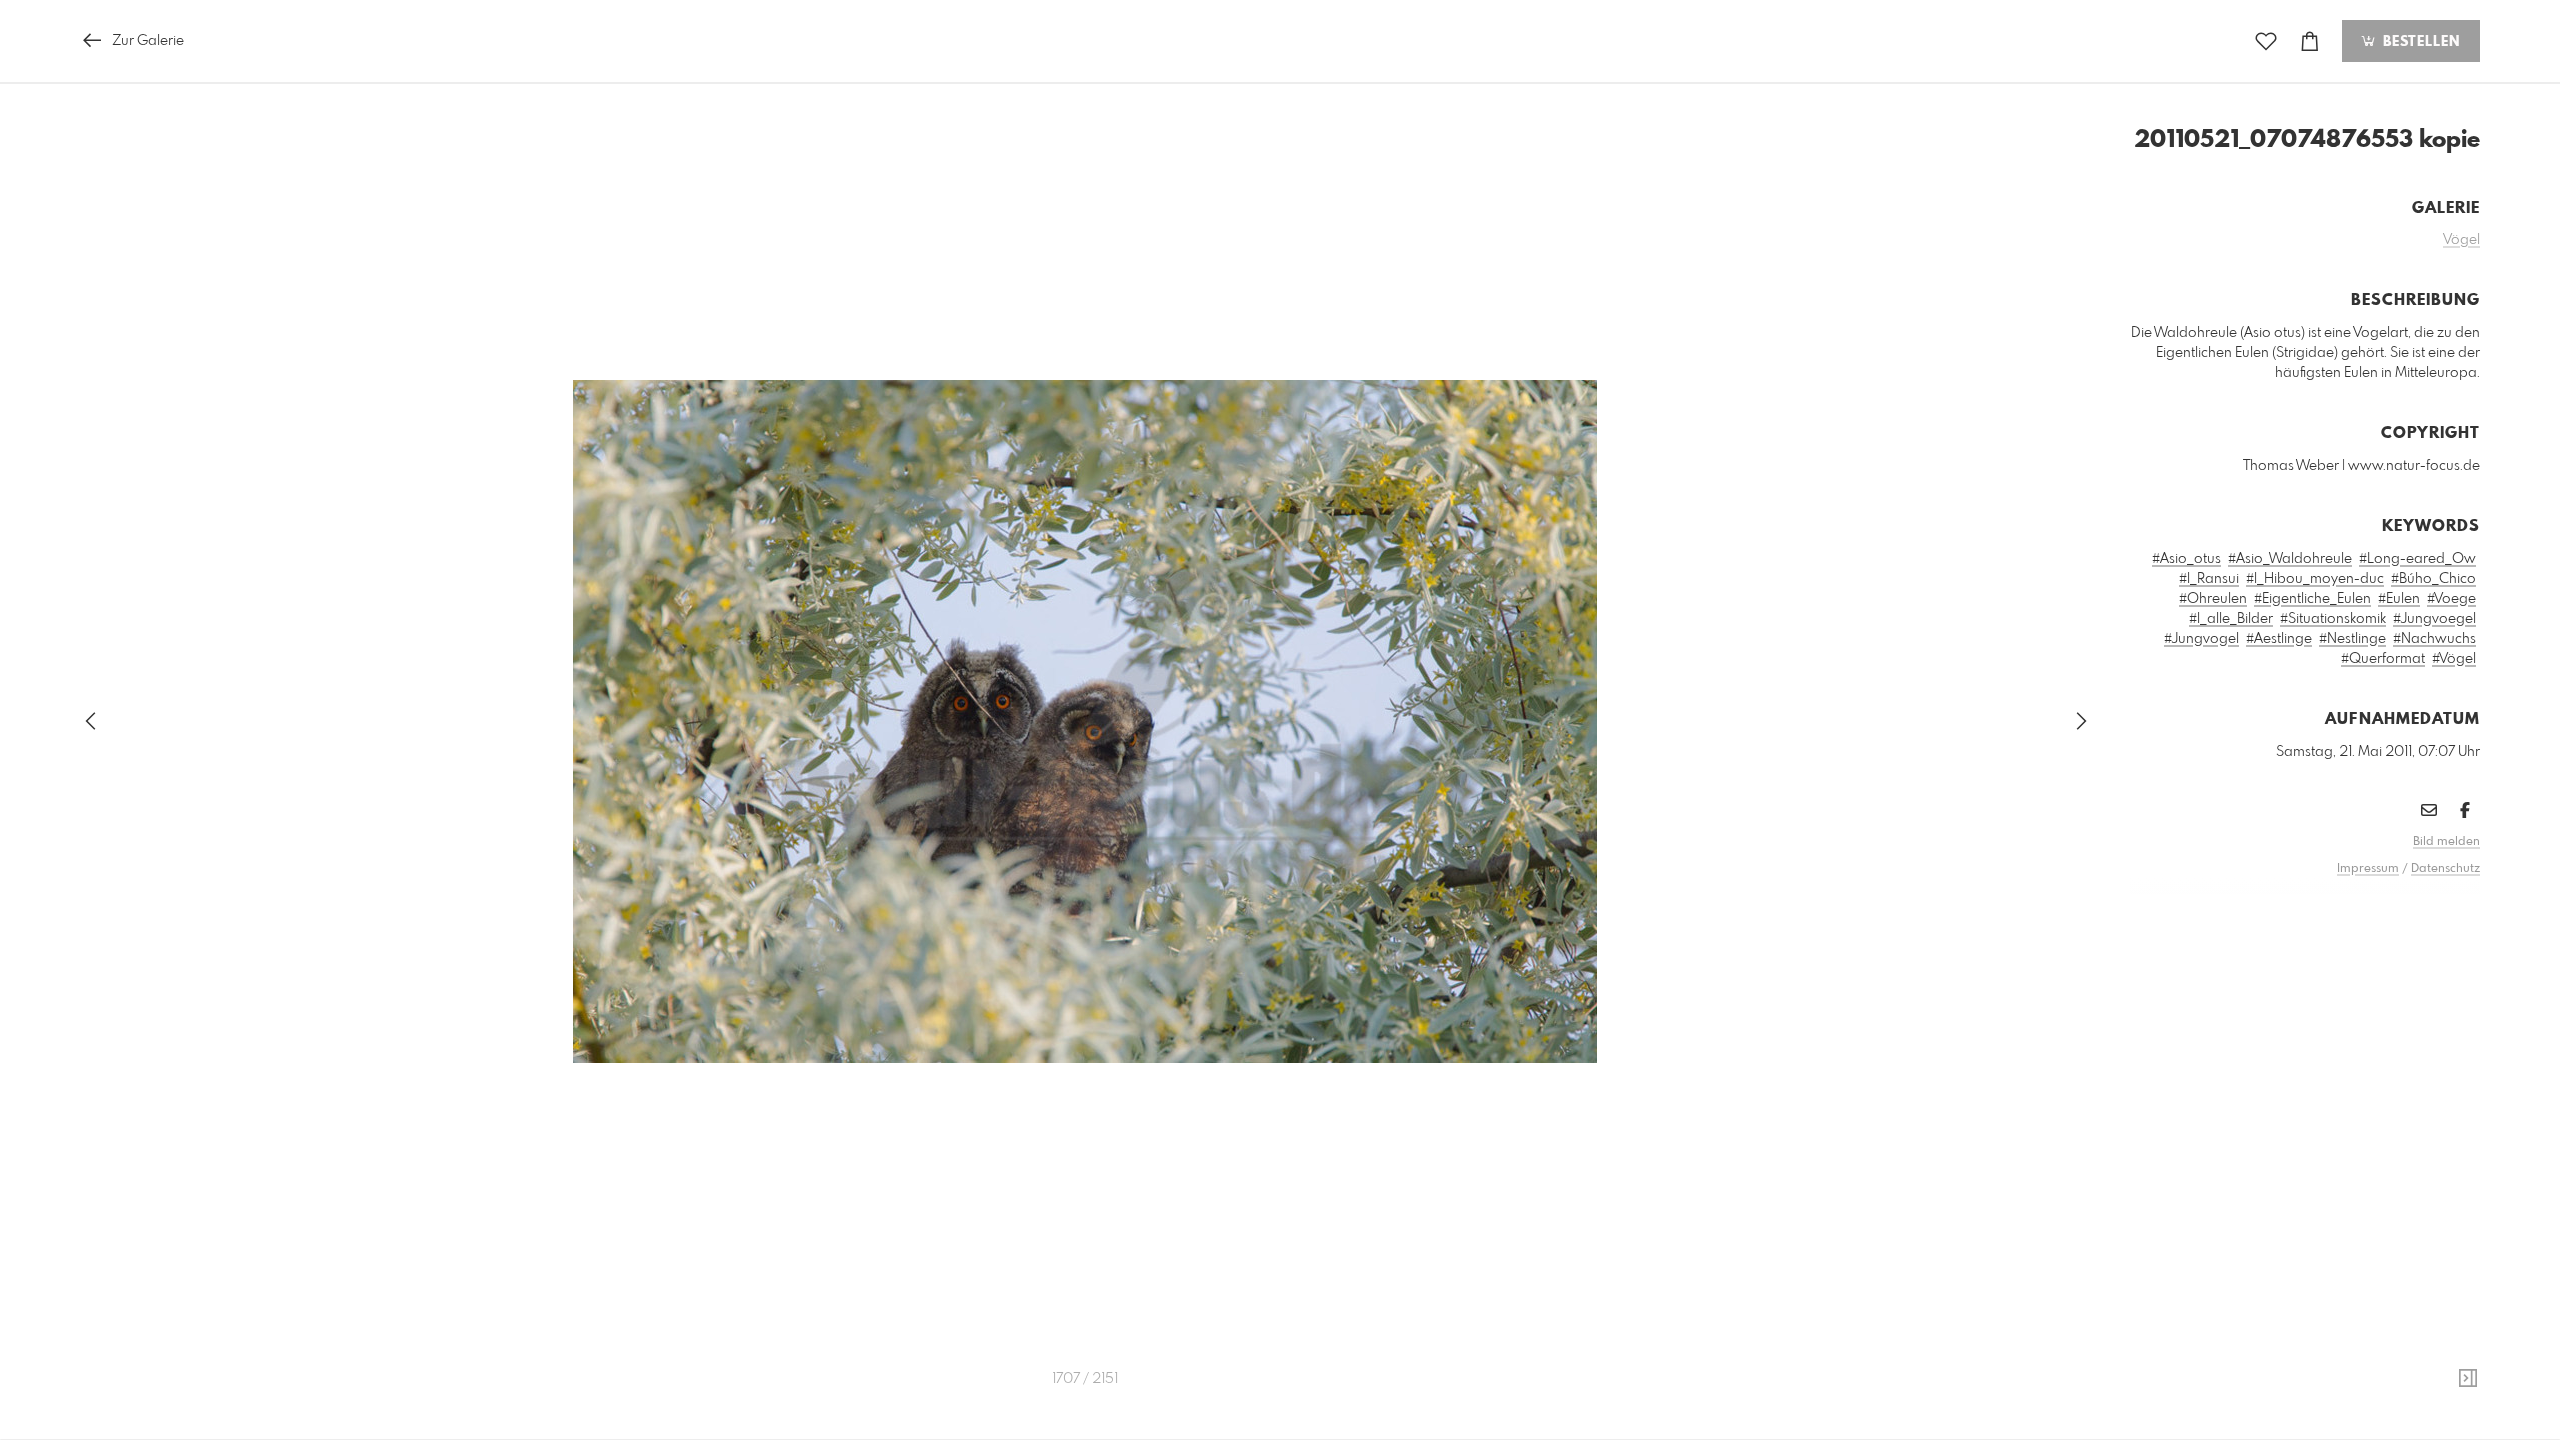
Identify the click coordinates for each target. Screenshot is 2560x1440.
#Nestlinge (2352, 639)
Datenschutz (2445, 869)
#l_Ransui (2209, 579)
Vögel (2461, 240)
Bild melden (2446, 842)
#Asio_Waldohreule (2290, 559)
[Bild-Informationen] (2468, 1379)
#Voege (2451, 599)
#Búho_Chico (2433, 579)
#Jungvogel (2201, 639)
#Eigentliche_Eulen (2312, 599)
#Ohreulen (2213, 599)
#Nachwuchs (2434, 639)
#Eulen (2399, 599)
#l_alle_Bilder (2231, 619)
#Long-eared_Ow (2417, 559)
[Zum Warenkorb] (2310, 41)
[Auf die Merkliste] (2266, 41)
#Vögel (2454, 659)
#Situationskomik (2333, 619)
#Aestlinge (2279, 639)
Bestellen (2419, 42)
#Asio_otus (2186, 559)
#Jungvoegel (2434, 619)
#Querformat (2383, 659)
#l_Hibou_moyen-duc (2315, 579)
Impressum (2368, 869)
